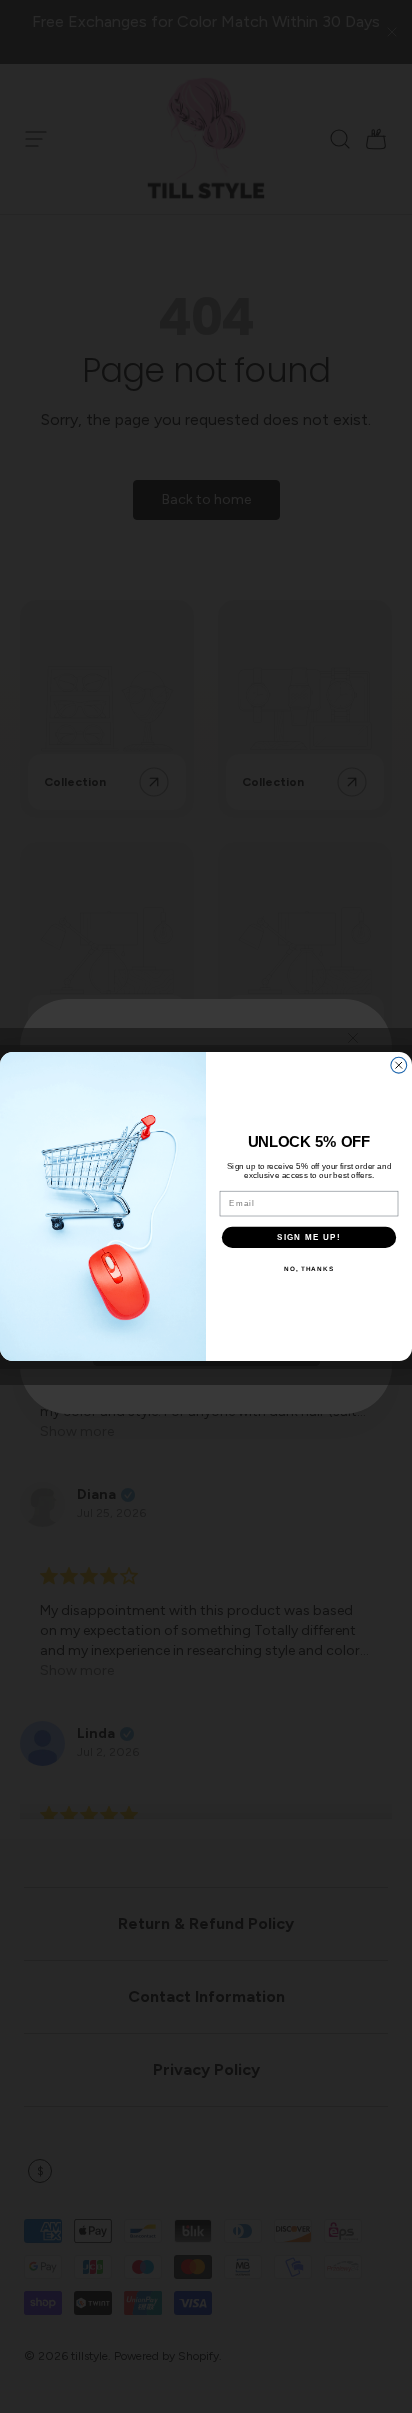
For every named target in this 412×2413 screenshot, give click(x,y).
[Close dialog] (399, 1065)
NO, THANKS (309, 1268)
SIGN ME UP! (309, 1236)
